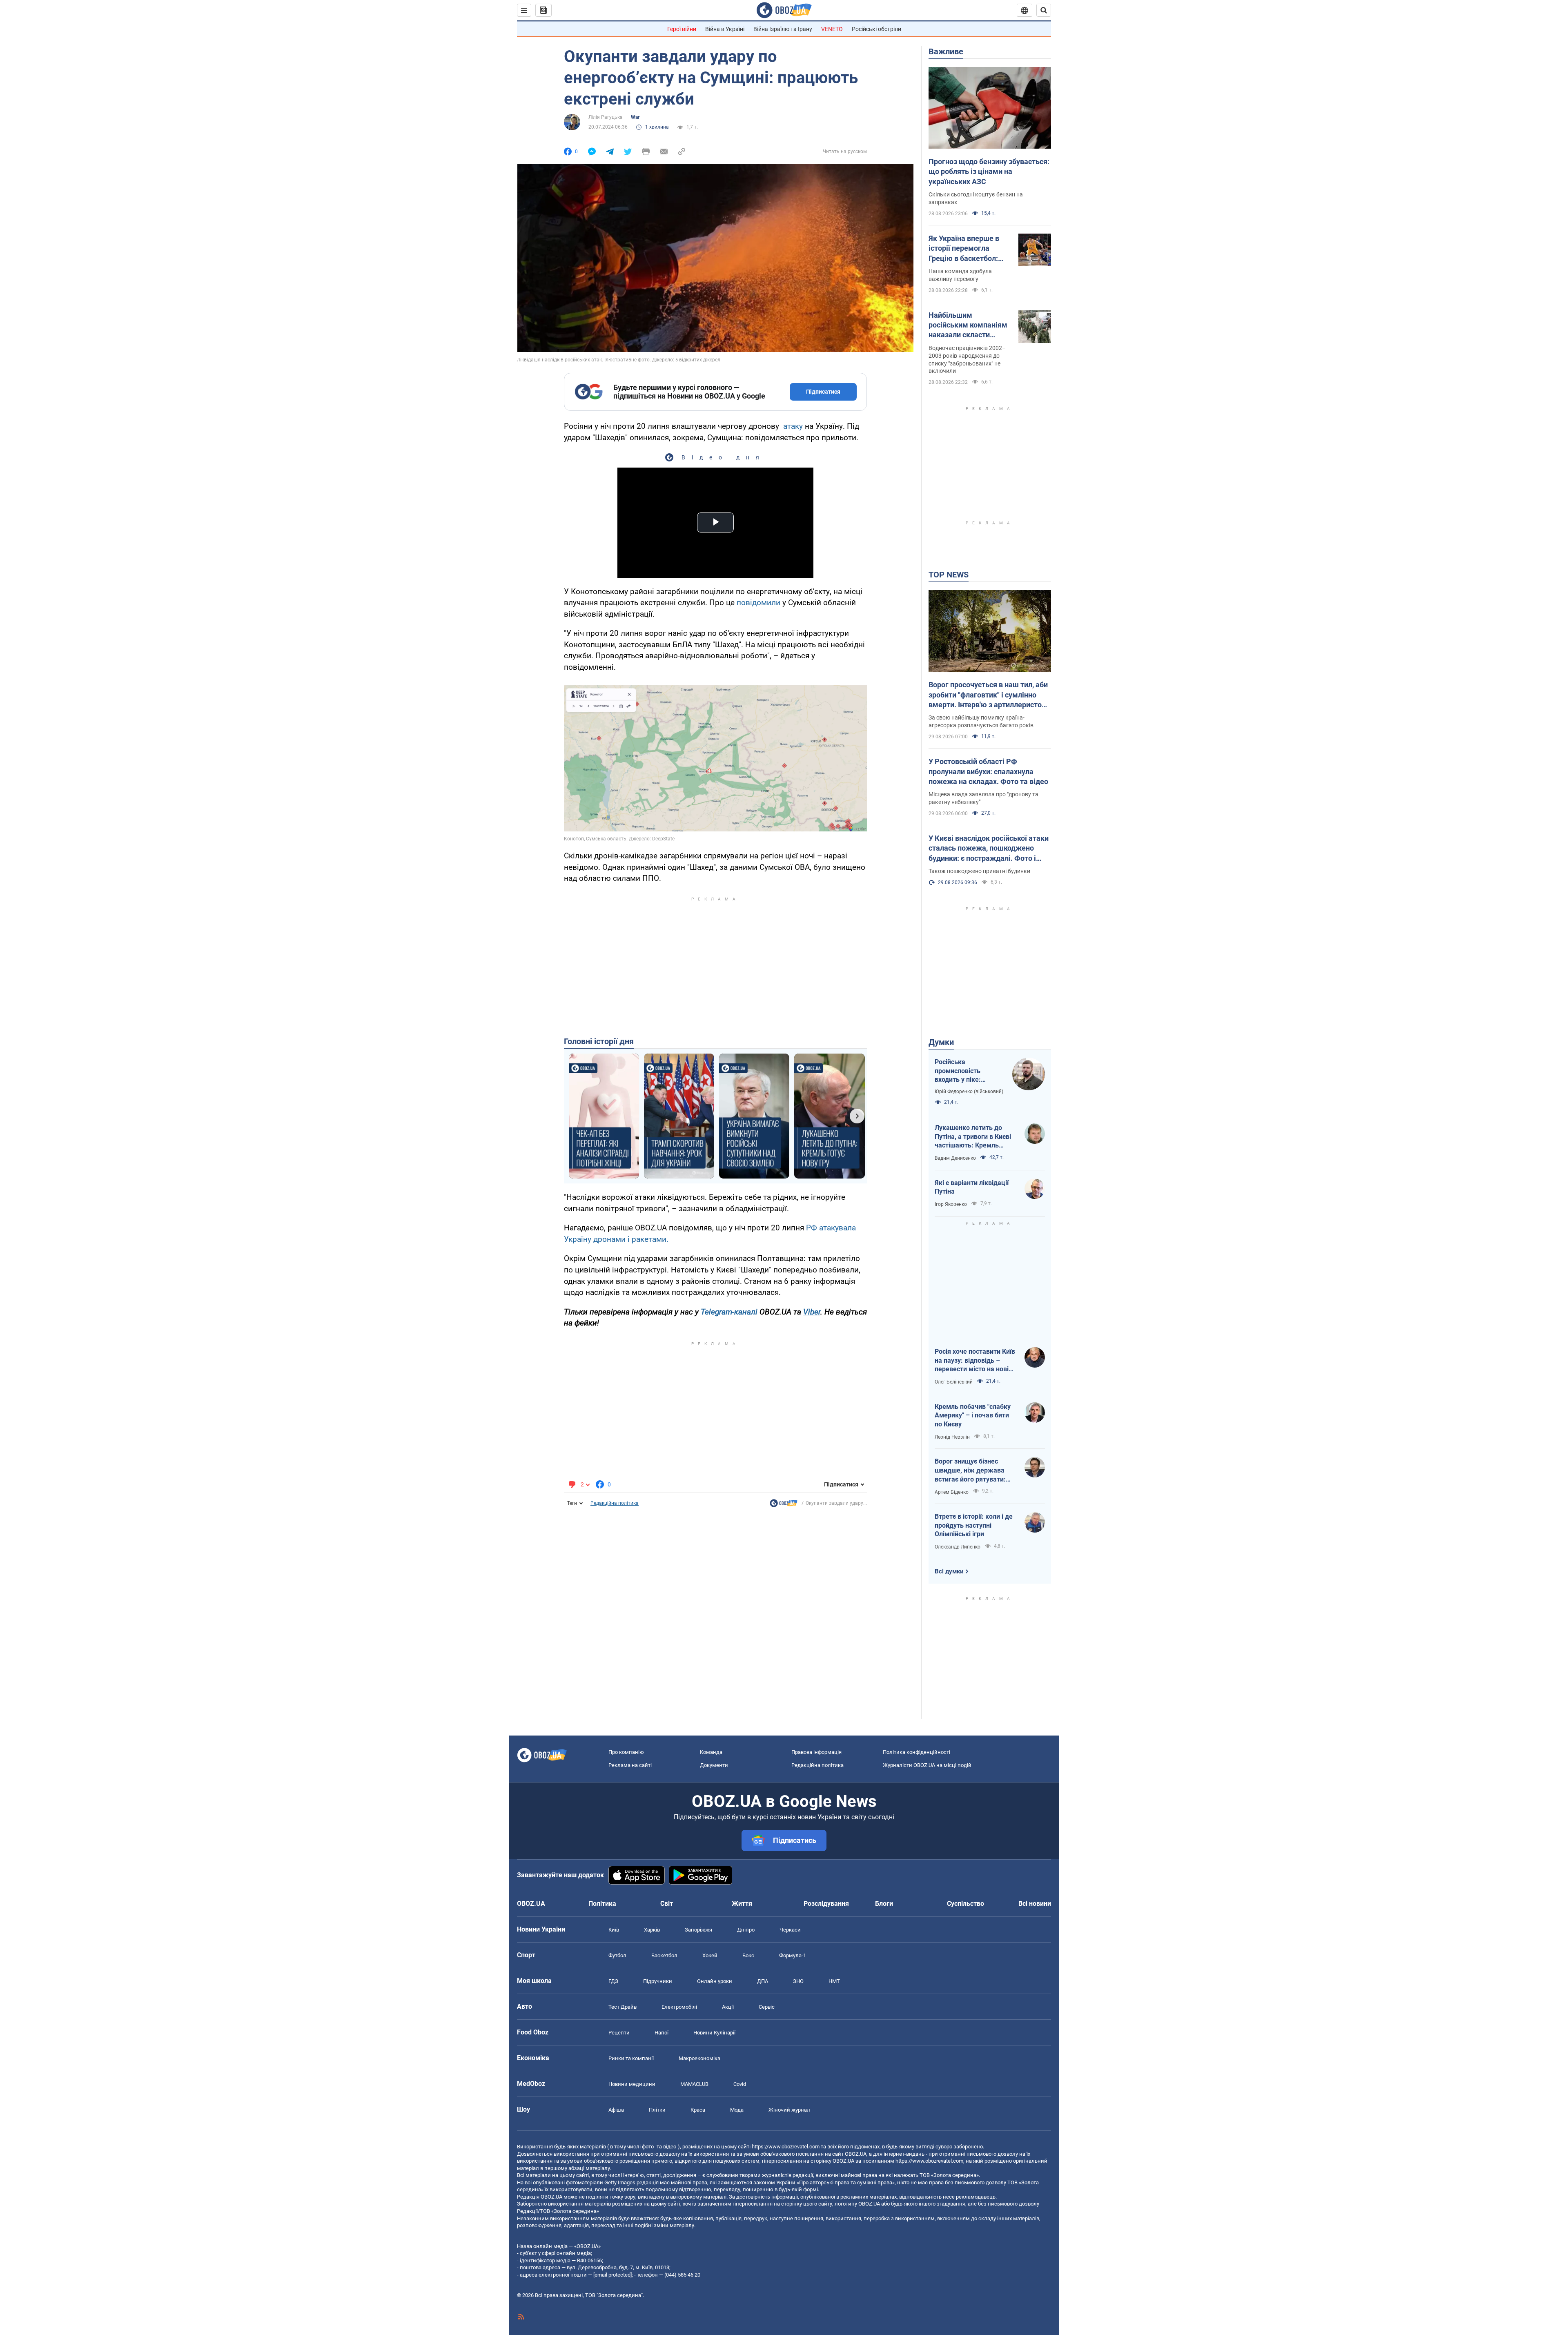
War (635, 117)
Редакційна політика (615, 1503)
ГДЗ (613, 1981)
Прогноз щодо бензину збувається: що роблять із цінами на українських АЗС (989, 172)
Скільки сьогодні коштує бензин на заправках (976, 198)
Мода (737, 2110)
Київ (614, 1930)
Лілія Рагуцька (606, 117)
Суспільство (966, 1904)
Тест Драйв (623, 2007)
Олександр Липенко (958, 1547)
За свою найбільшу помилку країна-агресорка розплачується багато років (981, 721)
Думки (941, 1042)
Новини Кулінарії (714, 2033)
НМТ (834, 1981)
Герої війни (682, 29)
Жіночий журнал (789, 2110)
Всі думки (949, 1571)
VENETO (832, 29)
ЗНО (798, 1981)
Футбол (617, 1955)
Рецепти (619, 2033)
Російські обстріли (876, 29)
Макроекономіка (699, 2058)
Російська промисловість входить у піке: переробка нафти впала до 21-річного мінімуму (966, 1071)
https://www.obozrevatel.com (786, 2147)
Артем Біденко (952, 1492)
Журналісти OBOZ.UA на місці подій (927, 1765)
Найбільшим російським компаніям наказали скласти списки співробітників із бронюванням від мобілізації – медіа (970, 325)
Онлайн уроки (715, 1981)
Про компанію (626, 1752)
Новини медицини (632, 2084)
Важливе (946, 51)
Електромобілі (679, 2007)
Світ (667, 1904)
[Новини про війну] (784, 1505)
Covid (740, 2084)
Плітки (657, 2110)
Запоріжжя (698, 1930)
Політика (602, 1904)
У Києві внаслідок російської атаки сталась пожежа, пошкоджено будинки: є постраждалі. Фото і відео (989, 849)
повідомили (759, 603)
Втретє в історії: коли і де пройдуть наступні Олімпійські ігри (974, 1525)
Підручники (658, 1981)
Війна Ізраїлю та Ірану (783, 29)
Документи (714, 1765)
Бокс (748, 1955)
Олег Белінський (954, 1382)
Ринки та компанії (631, 2058)
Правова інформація (816, 1752)
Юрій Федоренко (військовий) (969, 1092)
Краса (698, 2110)
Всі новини (1035, 1904)
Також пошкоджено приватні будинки (979, 871)
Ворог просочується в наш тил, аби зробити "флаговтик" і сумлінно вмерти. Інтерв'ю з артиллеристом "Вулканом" (988, 695)
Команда (711, 1752)
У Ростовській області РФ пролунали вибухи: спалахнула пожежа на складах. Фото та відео (988, 771)
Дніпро (746, 1930)
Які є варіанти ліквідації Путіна (972, 1187)
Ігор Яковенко (951, 1204)
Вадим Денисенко (955, 1158)
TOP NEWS (949, 575)
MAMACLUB (694, 2084)
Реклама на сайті (630, 1765)
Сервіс (767, 2007)
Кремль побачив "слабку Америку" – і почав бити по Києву (973, 1415)
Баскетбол (664, 1955)
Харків (652, 1930)
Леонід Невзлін (952, 1437)
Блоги (884, 1904)
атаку (793, 426)
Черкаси (790, 1930)
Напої (661, 2033)
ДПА (763, 1981)
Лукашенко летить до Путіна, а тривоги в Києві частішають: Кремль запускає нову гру (973, 1137)
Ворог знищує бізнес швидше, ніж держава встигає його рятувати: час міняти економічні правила (970, 1471)
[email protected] (612, 2275)
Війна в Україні (725, 29)
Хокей (710, 1955)
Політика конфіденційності (917, 1752)
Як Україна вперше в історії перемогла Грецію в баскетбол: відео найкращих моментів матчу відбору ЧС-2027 (964, 249)
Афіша (616, 2110)
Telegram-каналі (729, 1312)
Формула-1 (793, 1955)
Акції (728, 2007)
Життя (742, 1904)
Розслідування (826, 1904)
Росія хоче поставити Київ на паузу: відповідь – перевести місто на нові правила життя (975, 1361)
